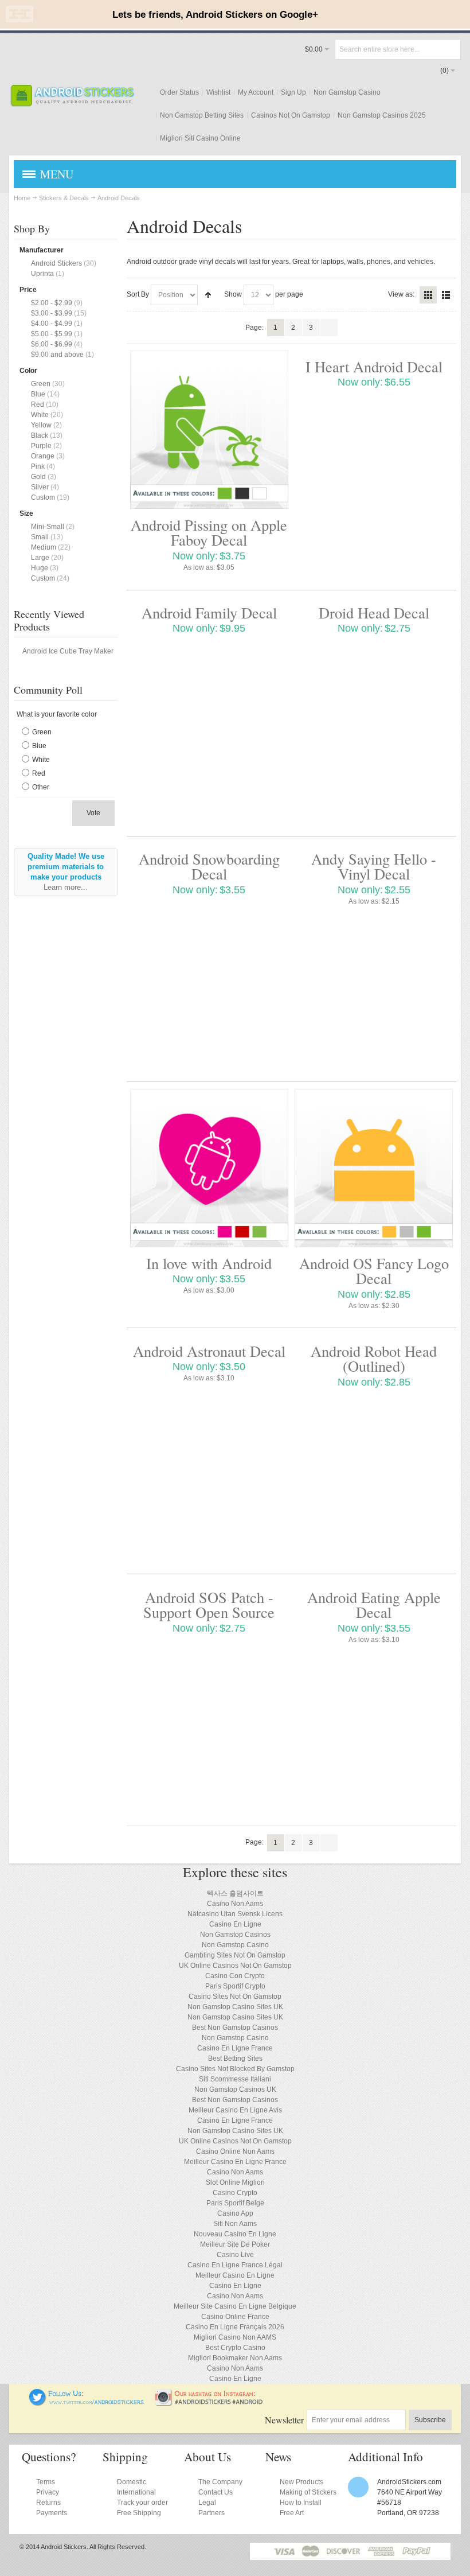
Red (38, 404)
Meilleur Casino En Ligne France (235, 2162)
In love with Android (209, 1263)
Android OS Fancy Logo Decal (374, 1271)
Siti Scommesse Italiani (235, 2079)
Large (40, 558)
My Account (256, 92)
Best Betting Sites (235, 2059)
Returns (48, 2503)
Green (41, 384)
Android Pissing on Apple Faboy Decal (209, 532)
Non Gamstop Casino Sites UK (235, 2007)
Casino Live (235, 2255)
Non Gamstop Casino (347, 92)
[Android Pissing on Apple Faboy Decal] (209, 430)
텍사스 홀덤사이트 (235, 1893)
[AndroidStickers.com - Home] (72, 96)
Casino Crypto (235, 2193)
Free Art (292, 2513)
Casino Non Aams (235, 1904)
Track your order (142, 2503)
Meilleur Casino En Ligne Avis (235, 2110)
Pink (38, 466)
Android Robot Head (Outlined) (374, 1358)
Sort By (138, 294)
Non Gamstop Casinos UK (235, 2089)
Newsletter (284, 2420)
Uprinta (42, 274)
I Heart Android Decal (374, 366)
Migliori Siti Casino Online (200, 138)
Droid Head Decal (374, 612)
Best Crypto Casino (235, 2348)
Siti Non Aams (235, 2224)
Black (40, 435)
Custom (43, 497)
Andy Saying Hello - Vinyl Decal (374, 866)
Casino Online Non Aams (235, 2151)
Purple (41, 446)
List (446, 295)
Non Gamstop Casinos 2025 (382, 115)
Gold (38, 477)
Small (40, 537)
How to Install (301, 2503)
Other (41, 787)
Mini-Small (48, 527)
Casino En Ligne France (235, 2048)
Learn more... (66, 887)
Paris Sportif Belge (235, 2203)
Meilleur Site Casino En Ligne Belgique (235, 2306)
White (40, 415)
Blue (38, 394)
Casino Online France (235, 2317)
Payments (52, 2513)
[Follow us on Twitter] (87, 2394)
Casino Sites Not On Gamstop (235, 1997)
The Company (220, 2482)
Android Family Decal (209, 612)
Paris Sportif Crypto (235, 1986)
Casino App (235, 2213)
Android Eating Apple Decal (374, 1604)
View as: (401, 294)
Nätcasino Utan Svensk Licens (235, 1914)
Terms (46, 2482)
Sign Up (293, 92)
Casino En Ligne (235, 1924)
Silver (40, 487)
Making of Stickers (308, 2492)
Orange (43, 456)
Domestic (132, 2482)
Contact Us (216, 2492)
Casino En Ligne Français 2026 (235, 2327)
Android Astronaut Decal (209, 1351)
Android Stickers (56, 263)
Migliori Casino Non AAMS (235, 2337)
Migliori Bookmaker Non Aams (235, 2358)
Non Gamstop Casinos (235, 1935)
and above (57, 355)
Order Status (179, 92)
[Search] (451, 49)
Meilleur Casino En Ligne (235, 2275)
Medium (44, 547)
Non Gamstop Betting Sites (202, 115)
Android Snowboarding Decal (209, 866)
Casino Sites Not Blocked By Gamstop (235, 2069)
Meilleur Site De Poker (235, 2244)
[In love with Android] (209, 1168)
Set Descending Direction (208, 295)
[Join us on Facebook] (21, 2394)
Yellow (41, 425)
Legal (207, 2503)
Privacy (48, 2492)
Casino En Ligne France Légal (235, 2265)
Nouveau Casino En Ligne (235, 2234)
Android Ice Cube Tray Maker (68, 651)
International (136, 2492)
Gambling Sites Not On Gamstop (235, 1955)
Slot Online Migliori (235, 2182)
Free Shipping (139, 2513)
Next (329, 328)
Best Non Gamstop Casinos (235, 2028)
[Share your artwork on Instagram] (212, 2394)
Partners (211, 2513)
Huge (40, 568)
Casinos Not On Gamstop (291, 115)
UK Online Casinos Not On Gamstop (235, 1966)
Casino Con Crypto (235, 1976)
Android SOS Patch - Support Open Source (209, 1604)
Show (233, 294)
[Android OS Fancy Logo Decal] (374, 1168)
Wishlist (218, 92)
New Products (301, 2482)
